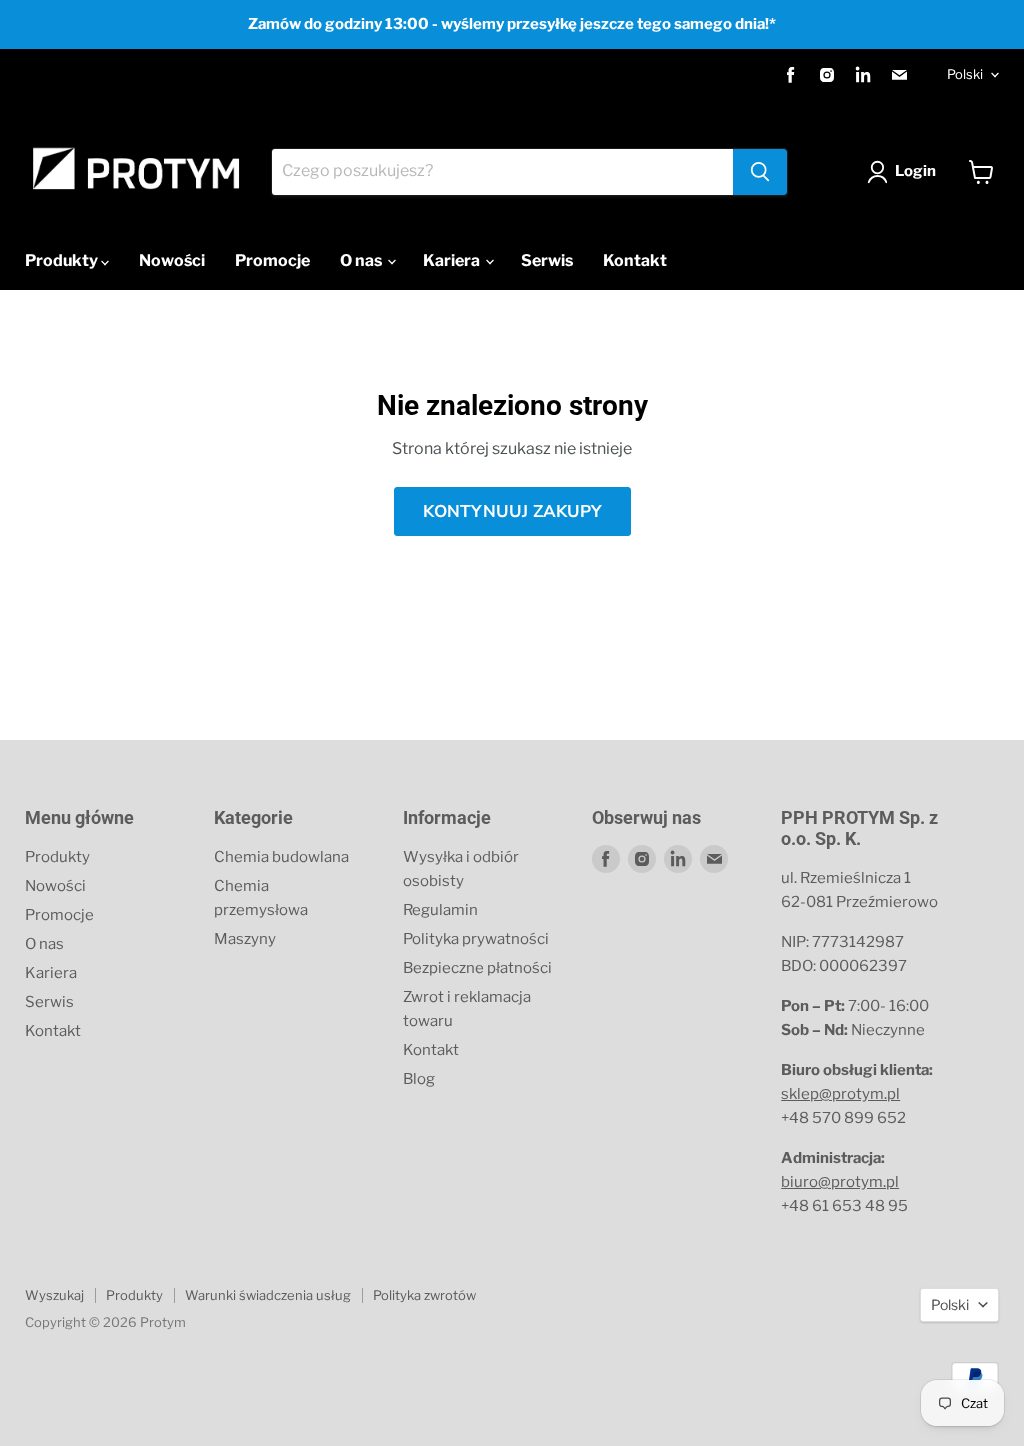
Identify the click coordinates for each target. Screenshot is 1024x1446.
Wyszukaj (54, 1295)
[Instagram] (827, 75)
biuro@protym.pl (840, 1182)
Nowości (172, 260)
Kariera (453, 260)
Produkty (63, 260)
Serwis (547, 260)
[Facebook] (791, 75)
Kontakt (635, 260)
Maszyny (245, 939)
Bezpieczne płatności (477, 968)
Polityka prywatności (476, 939)
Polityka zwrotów (424, 1295)
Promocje (272, 260)
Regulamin (440, 910)
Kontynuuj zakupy (512, 511)
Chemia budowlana (281, 857)
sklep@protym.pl (840, 1094)
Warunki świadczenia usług (268, 1295)
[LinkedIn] (863, 75)
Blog (419, 1079)
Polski (965, 74)
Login (915, 171)
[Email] (899, 75)
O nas (362, 260)
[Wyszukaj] (760, 172)
